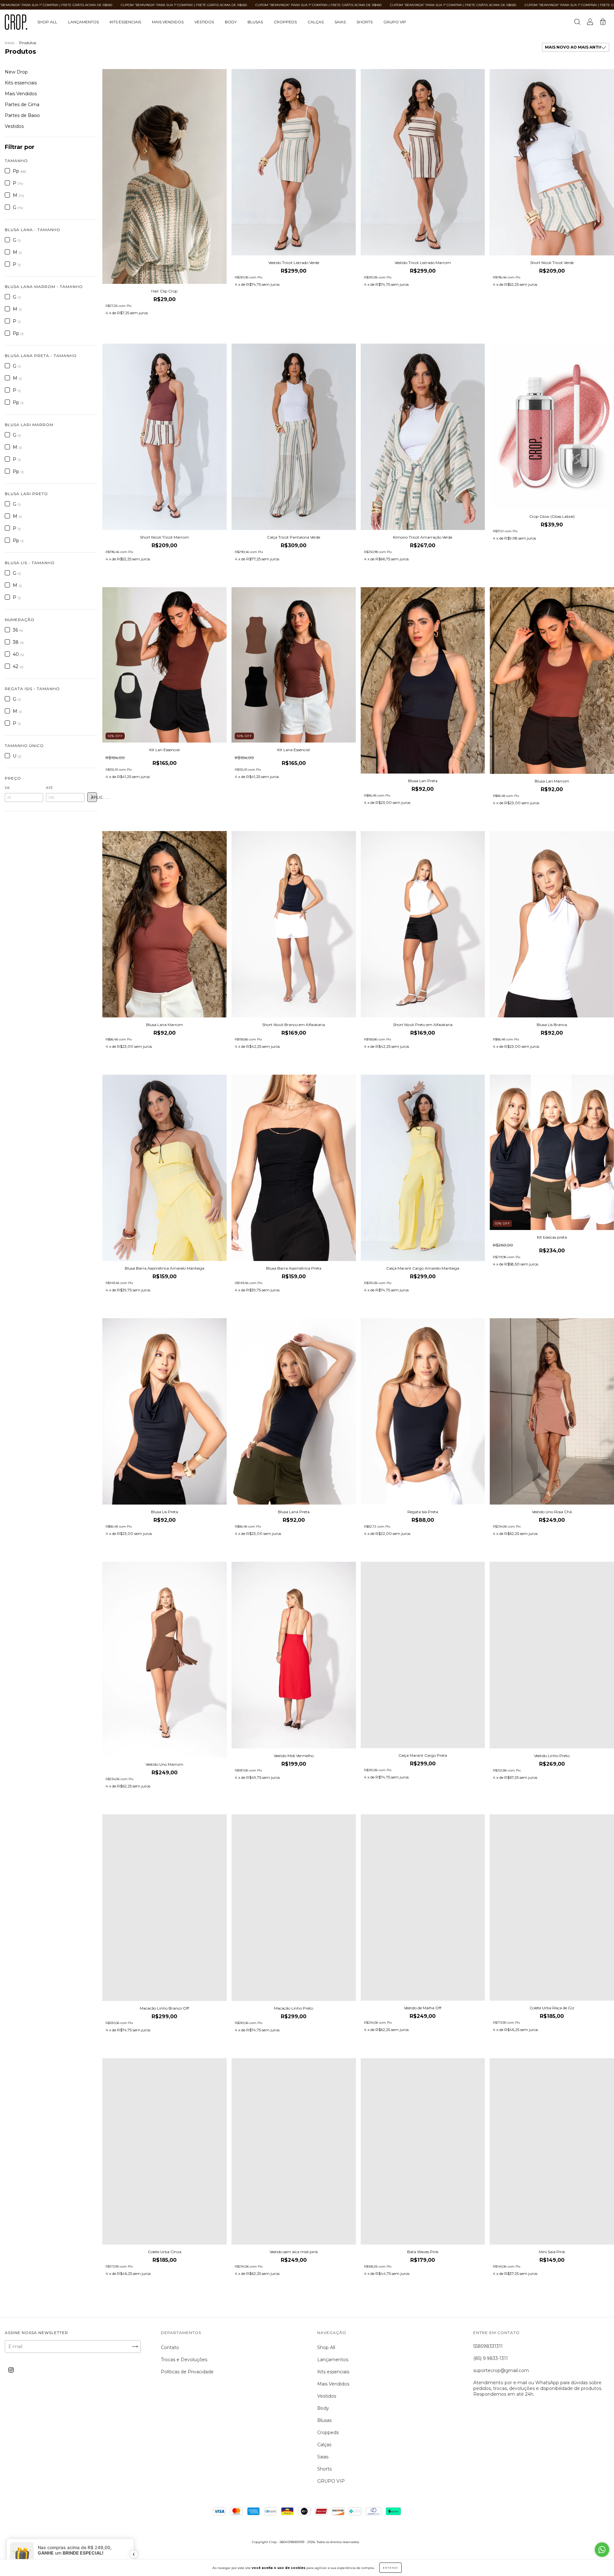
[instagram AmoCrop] (11, 2370)
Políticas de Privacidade (187, 2372)
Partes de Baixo (22, 115)
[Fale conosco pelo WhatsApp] (602, 2550)
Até (50, 788)
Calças (316, 22)
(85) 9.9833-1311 (491, 2358)
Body (231, 22)
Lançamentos (83, 22)
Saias (340, 22)
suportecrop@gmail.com (501, 2370)
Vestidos (204, 22)
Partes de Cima (22, 105)
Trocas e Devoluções (184, 2360)
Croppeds (285, 22)
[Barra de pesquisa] (577, 23)
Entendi (390, 2568)
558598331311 (488, 2346)
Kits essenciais (125, 22)
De (8, 788)
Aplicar (94, 798)
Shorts (365, 22)
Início (10, 43)
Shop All (47, 22)
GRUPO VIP (395, 22)
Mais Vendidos (168, 22)
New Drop (16, 72)
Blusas (255, 22)
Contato (170, 2347)
